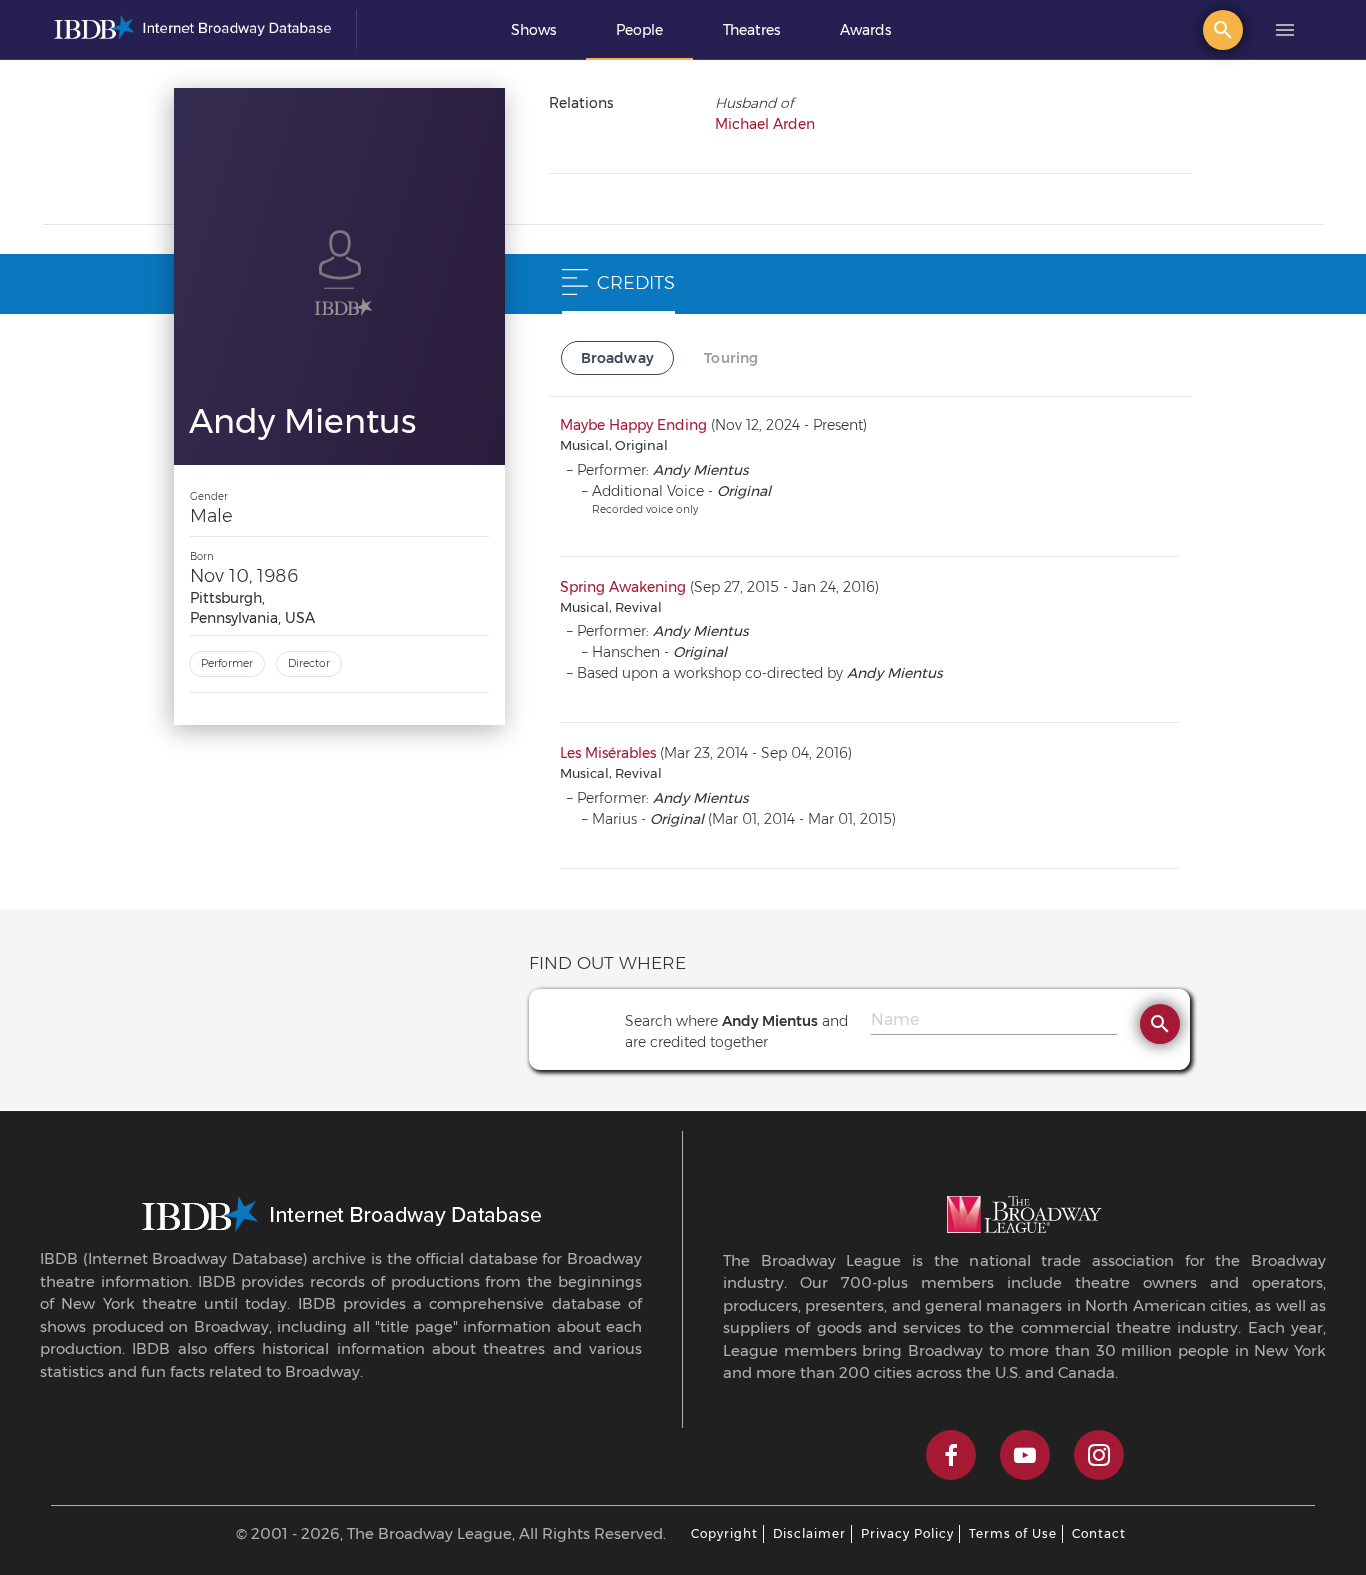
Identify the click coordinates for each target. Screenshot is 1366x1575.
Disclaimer (809, 1533)
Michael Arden (765, 124)
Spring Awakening (623, 587)
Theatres (751, 30)
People (639, 30)
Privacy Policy (907, 1533)
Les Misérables (608, 753)
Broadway (618, 358)
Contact (1099, 1533)
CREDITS (636, 283)
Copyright (724, 1533)
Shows (533, 30)
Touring (731, 358)
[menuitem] (533, 30)
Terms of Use (1013, 1533)
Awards (865, 30)
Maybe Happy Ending (633, 425)
